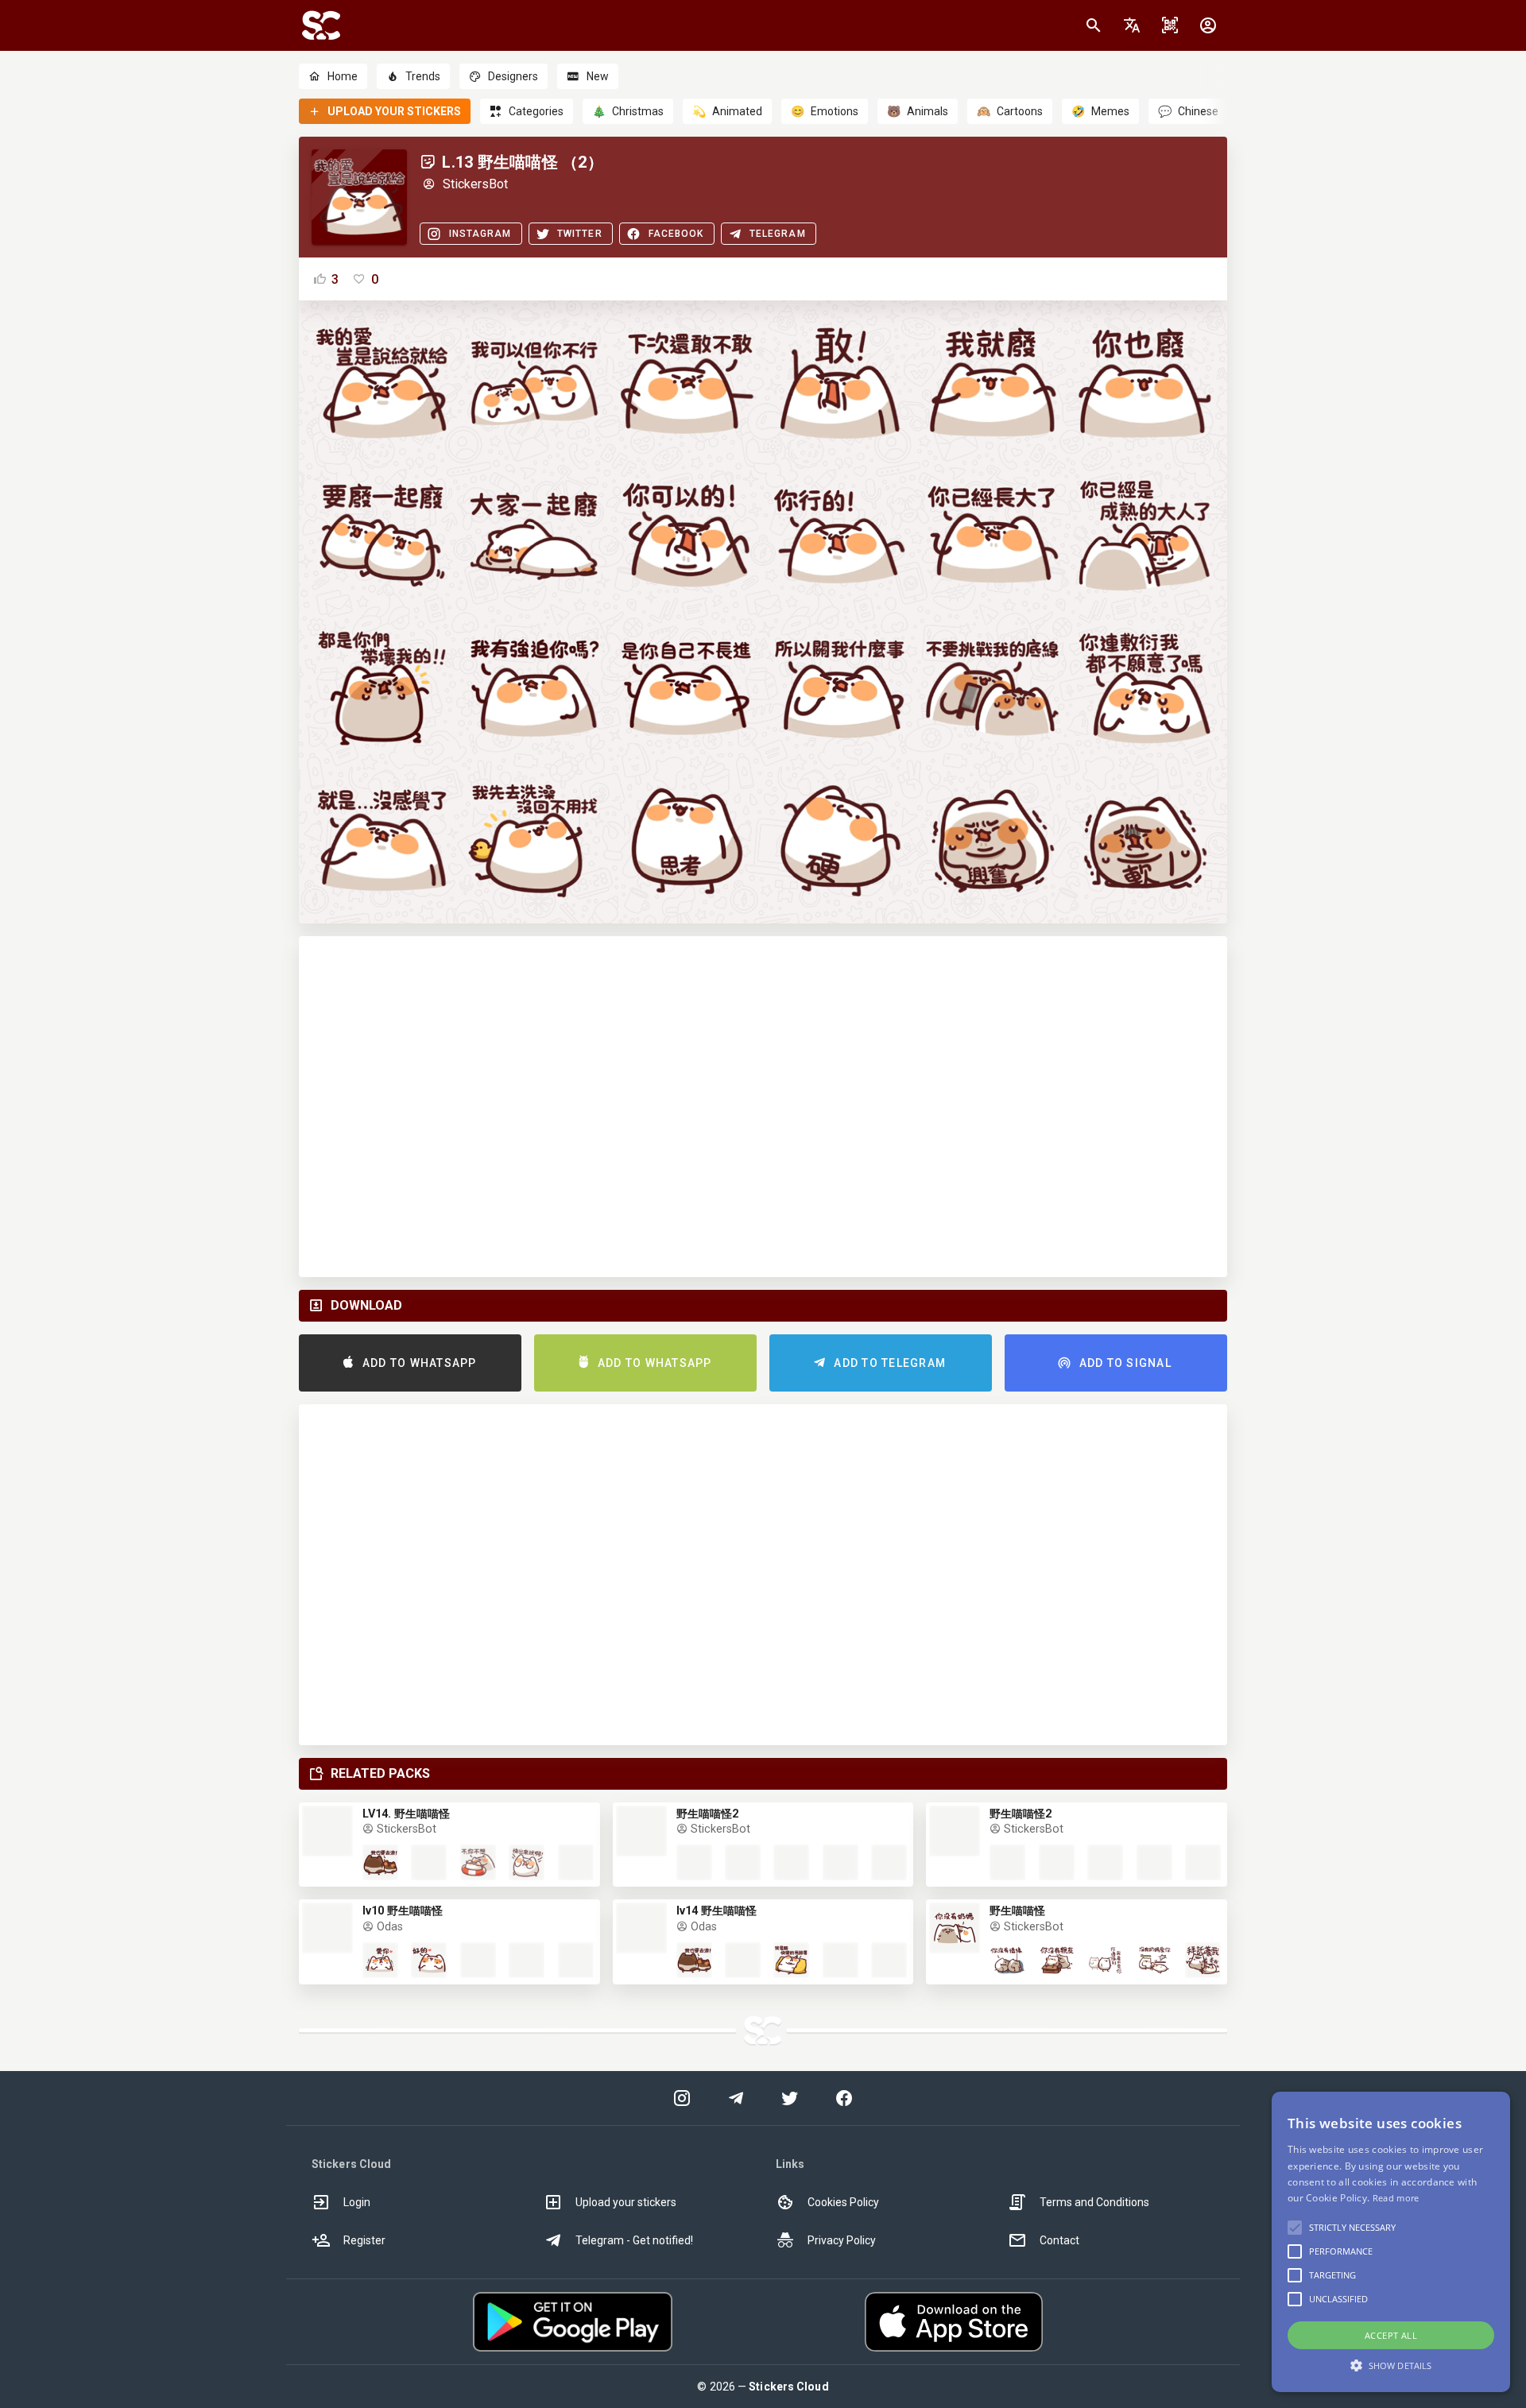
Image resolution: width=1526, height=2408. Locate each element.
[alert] (1391, 2242)
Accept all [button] (1391, 2335)
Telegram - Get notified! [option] (634, 2240)
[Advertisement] (763, 1107)
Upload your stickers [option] (626, 2202)
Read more (1396, 2198)
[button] (1132, 25)
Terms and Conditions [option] (1094, 2202)
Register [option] (364, 2240)
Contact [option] (1059, 2240)
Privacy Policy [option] (842, 2240)
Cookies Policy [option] (843, 2202)
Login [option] (357, 2202)
